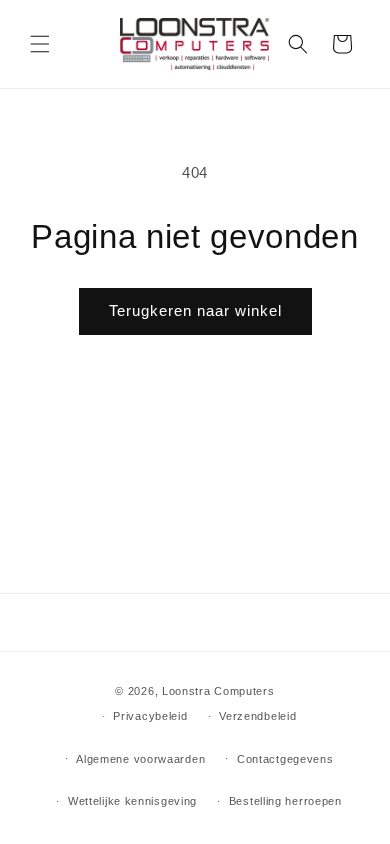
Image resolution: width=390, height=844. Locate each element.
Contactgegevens (285, 759)
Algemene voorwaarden (140, 759)
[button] (40, 44)
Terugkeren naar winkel (195, 310)
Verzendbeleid (257, 716)
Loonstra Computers (218, 691)
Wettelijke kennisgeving (132, 801)
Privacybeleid (150, 716)
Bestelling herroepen (285, 801)
